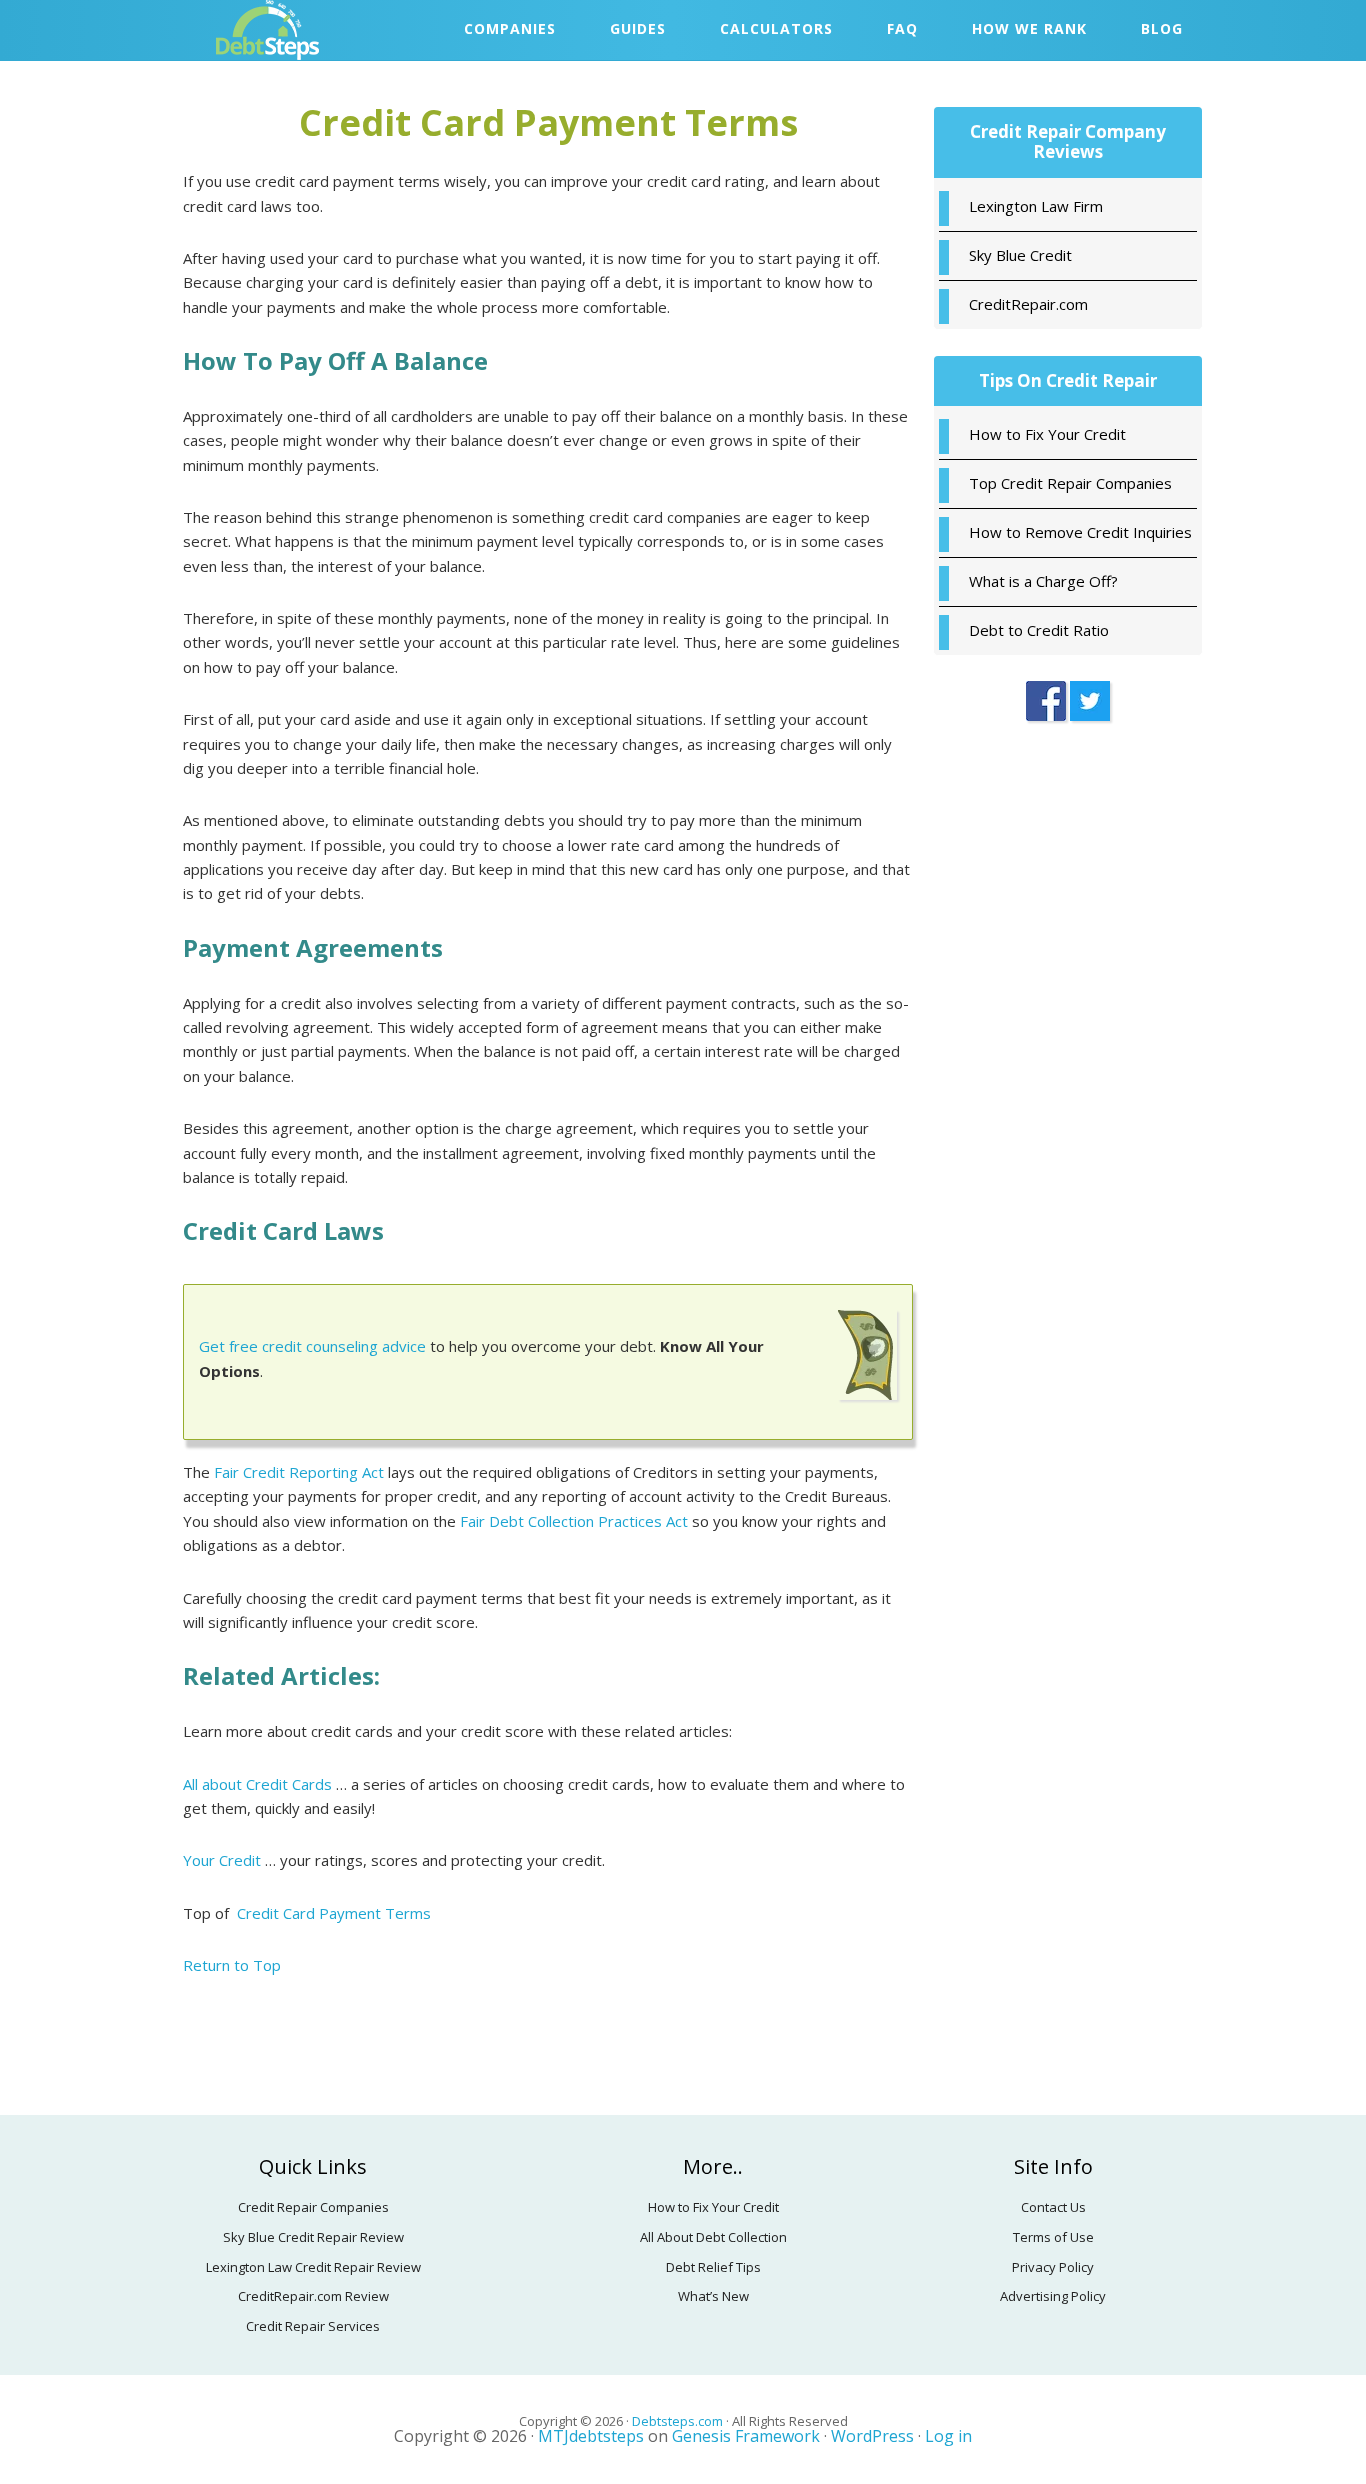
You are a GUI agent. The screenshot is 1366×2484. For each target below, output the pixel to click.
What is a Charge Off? (1043, 581)
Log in (948, 2436)
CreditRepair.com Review (313, 2296)
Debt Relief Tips (713, 2267)
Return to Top (232, 1965)
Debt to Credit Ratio (1039, 630)
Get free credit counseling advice (312, 1346)
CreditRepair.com (1028, 304)
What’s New (713, 2296)
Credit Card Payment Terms (334, 1913)
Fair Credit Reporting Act (299, 1472)
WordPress (872, 2436)
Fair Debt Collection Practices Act (574, 1521)
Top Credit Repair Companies (1070, 483)
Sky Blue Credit (1020, 255)
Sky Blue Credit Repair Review (313, 2237)
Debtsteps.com (679, 2421)
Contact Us (1053, 2207)
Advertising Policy (1053, 2296)
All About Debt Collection (713, 2237)
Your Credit (222, 1860)
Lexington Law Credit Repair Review (313, 2267)
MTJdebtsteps (591, 2436)
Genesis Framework (746, 2436)
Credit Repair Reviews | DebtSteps (328, 30)
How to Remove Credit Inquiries (1080, 532)
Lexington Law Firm (1036, 206)
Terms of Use (1053, 2237)
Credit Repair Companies (313, 2207)
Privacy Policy (1053, 2267)
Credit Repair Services (313, 2326)
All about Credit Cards (257, 1784)
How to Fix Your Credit (1047, 434)
